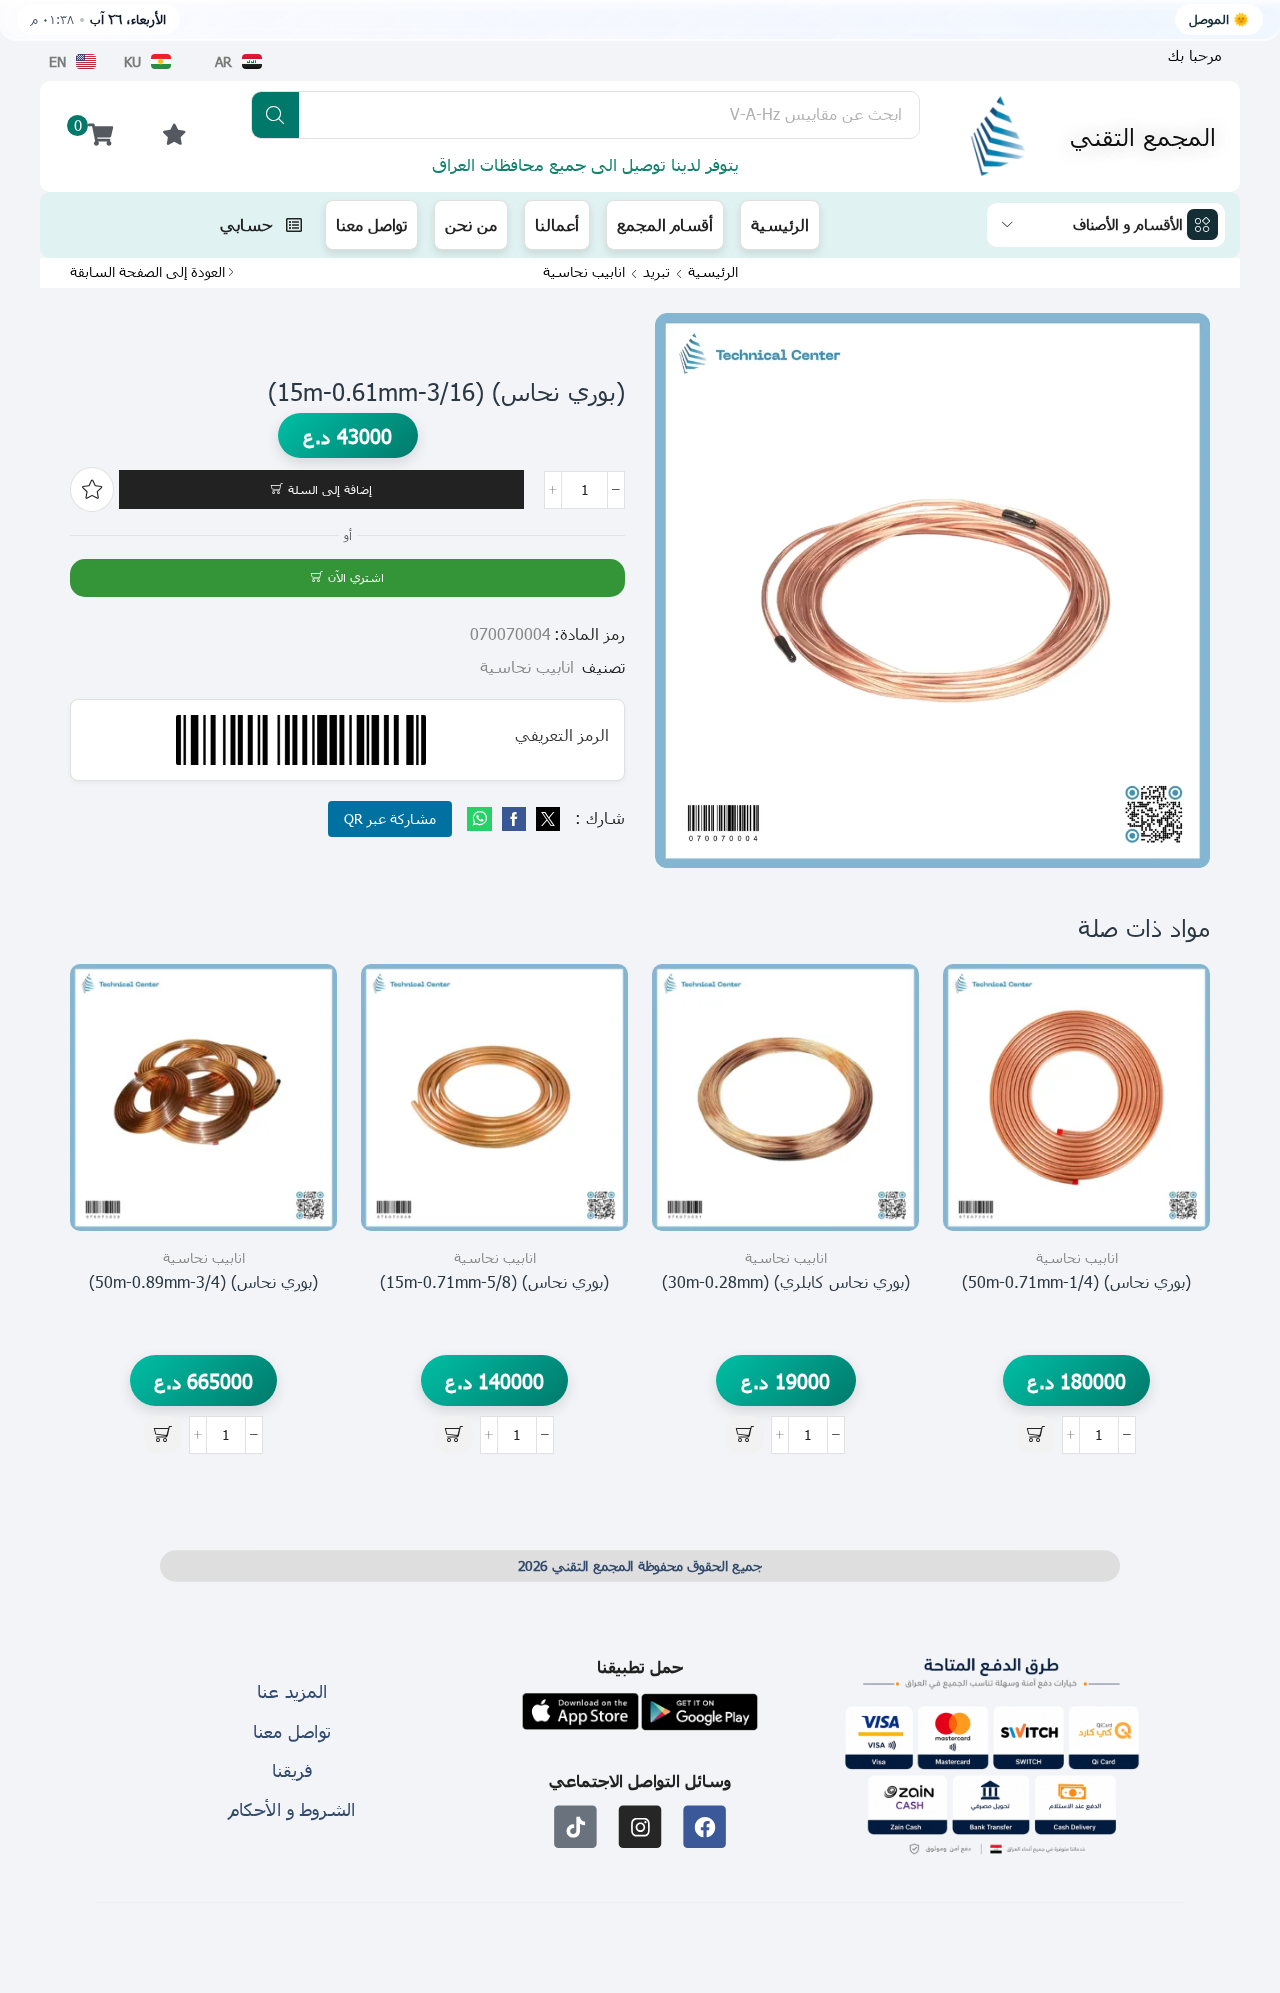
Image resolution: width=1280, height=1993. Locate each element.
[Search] (275, 115)
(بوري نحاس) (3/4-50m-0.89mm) (203, 1281)
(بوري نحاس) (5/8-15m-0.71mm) (494, 1281)
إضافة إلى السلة (330, 489)
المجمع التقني (1143, 136)
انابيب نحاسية (584, 272)
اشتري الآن (356, 577)
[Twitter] (545, 819)
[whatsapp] (482, 819)
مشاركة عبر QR (390, 818)
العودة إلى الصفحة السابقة (147, 272)
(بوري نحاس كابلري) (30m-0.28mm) (786, 1281)
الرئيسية (713, 272)
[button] (1195, 55)
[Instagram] (640, 1827)
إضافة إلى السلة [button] (1172, 1141)
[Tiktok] (575, 1827)
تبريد (656, 272)
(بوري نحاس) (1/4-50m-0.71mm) (1076, 1281)
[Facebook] (514, 819)
